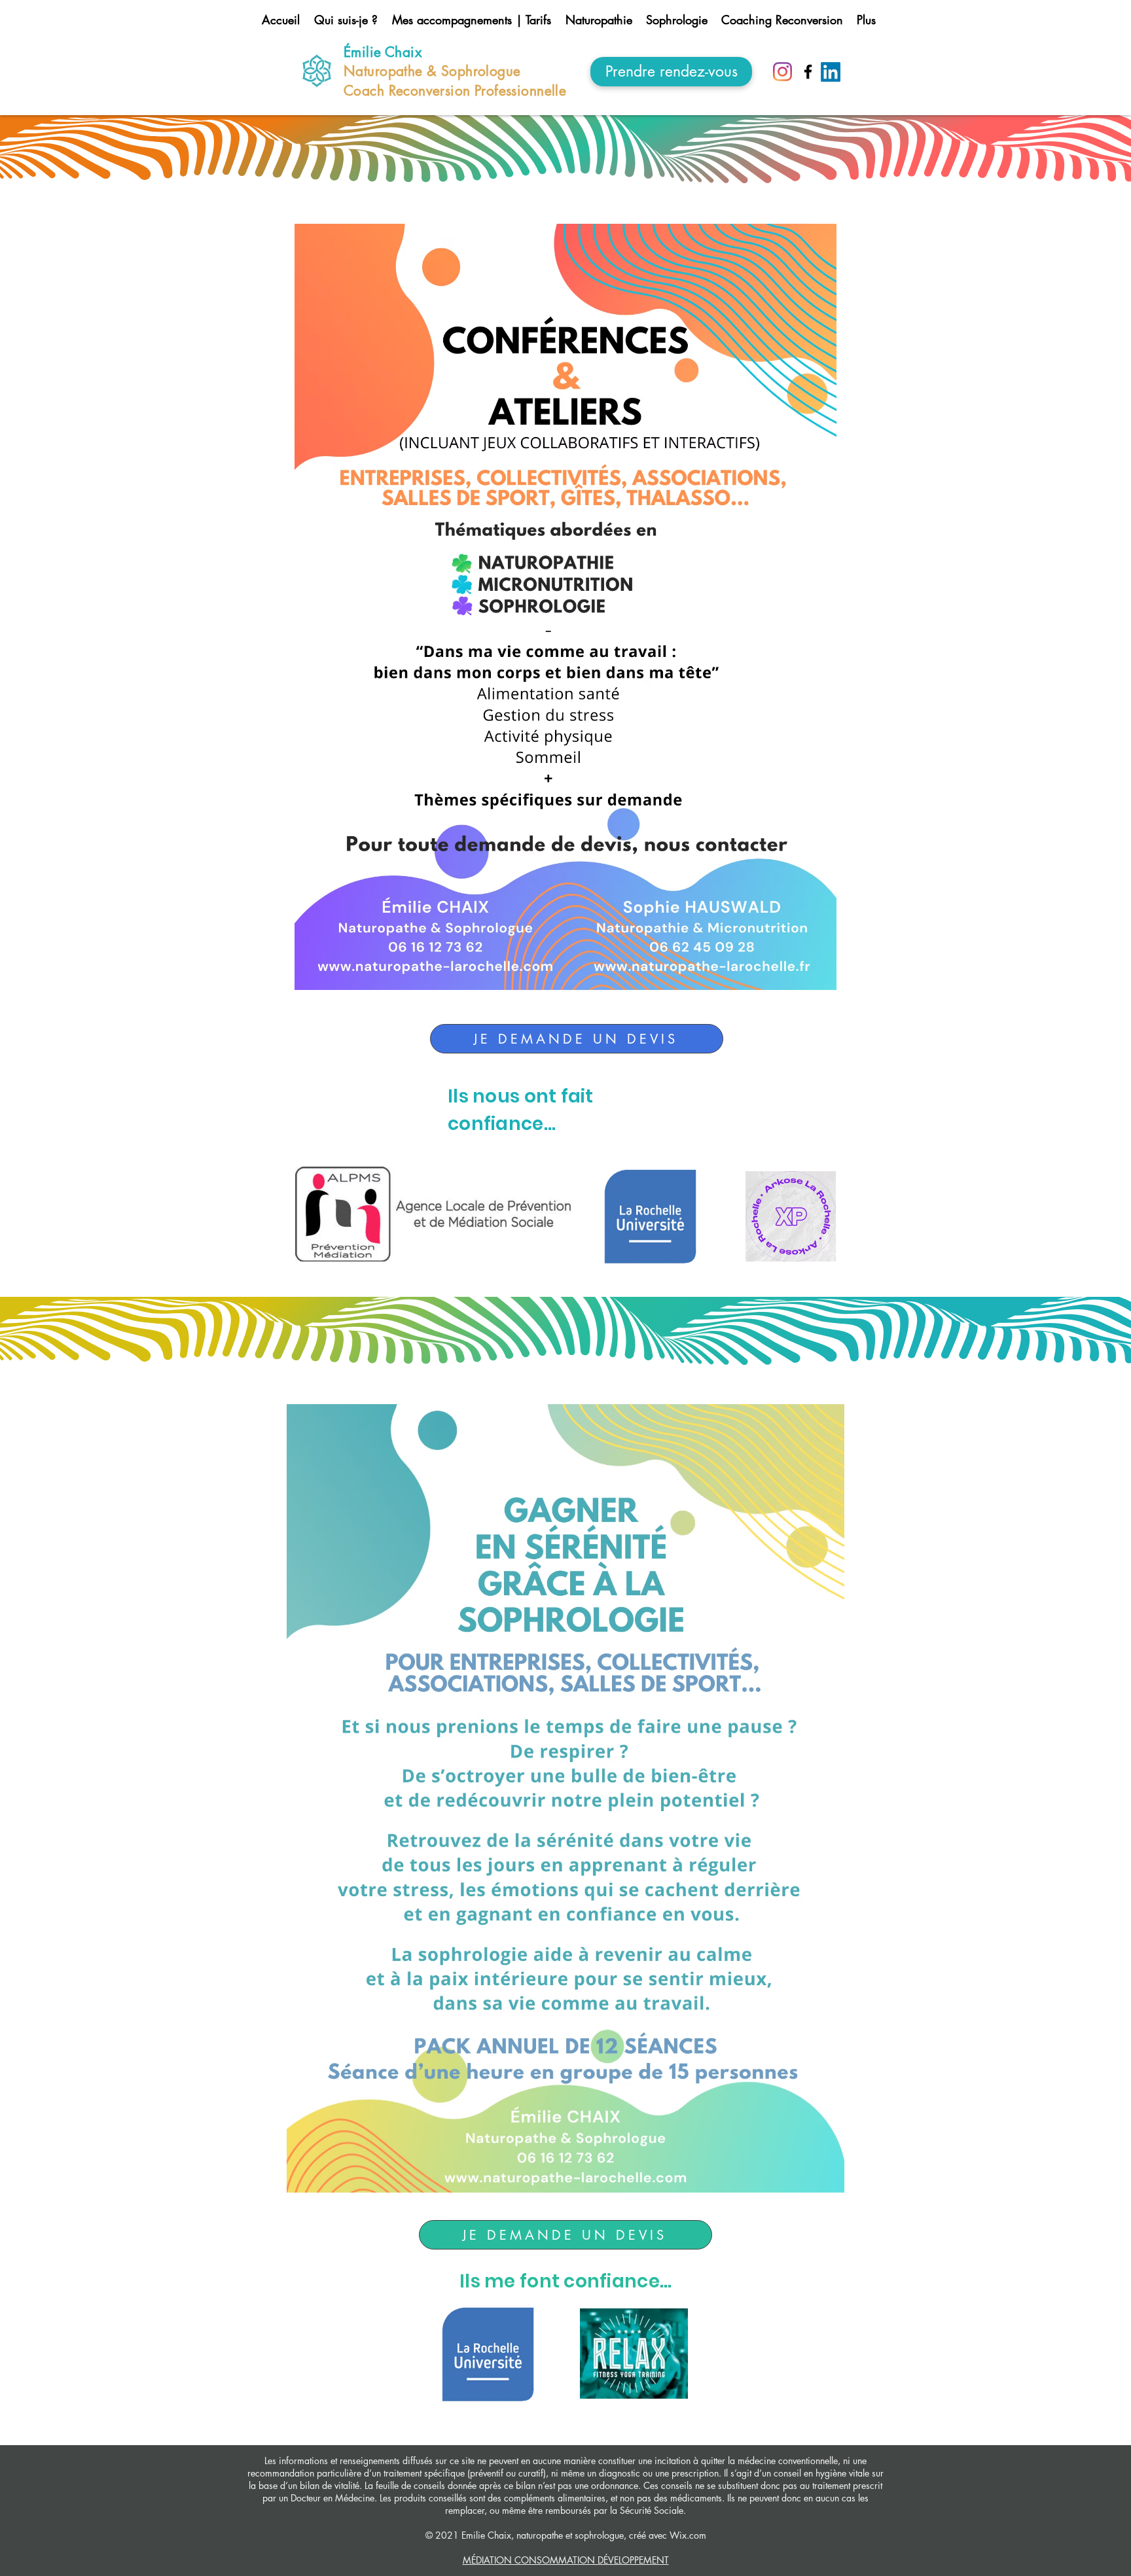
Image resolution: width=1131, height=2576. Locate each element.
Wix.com (687, 2535)
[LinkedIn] (831, 72)
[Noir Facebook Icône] (808, 72)
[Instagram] (782, 72)
